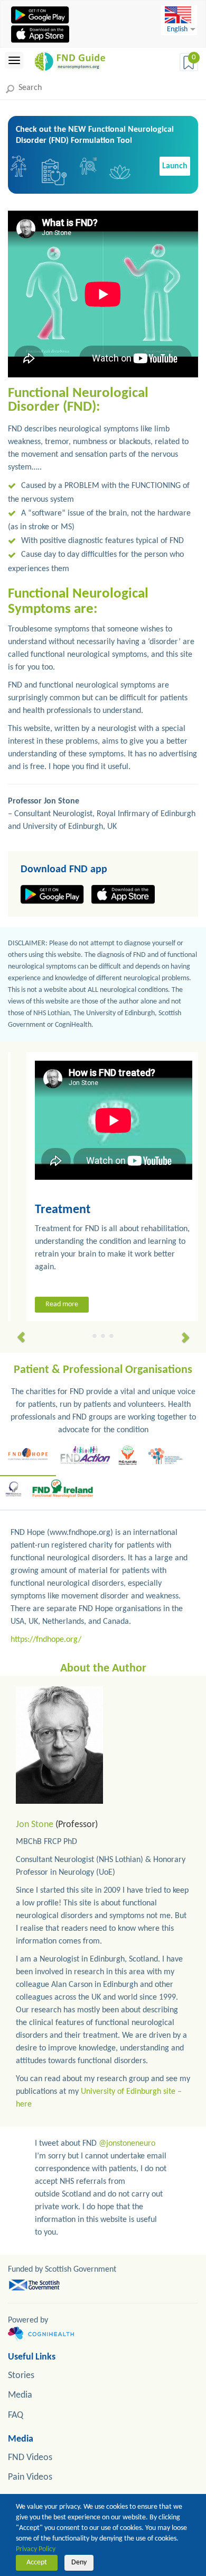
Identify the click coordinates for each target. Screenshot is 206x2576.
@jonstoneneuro (127, 2144)
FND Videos (30, 2458)
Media (20, 2395)
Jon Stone (35, 1825)
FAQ (16, 2415)
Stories (21, 2376)
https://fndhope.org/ (46, 1640)
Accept (37, 2563)
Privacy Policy (36, 2549)
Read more (51, 1304)
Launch (175, 166)
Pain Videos (30, 2477)
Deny (79, 2563)
